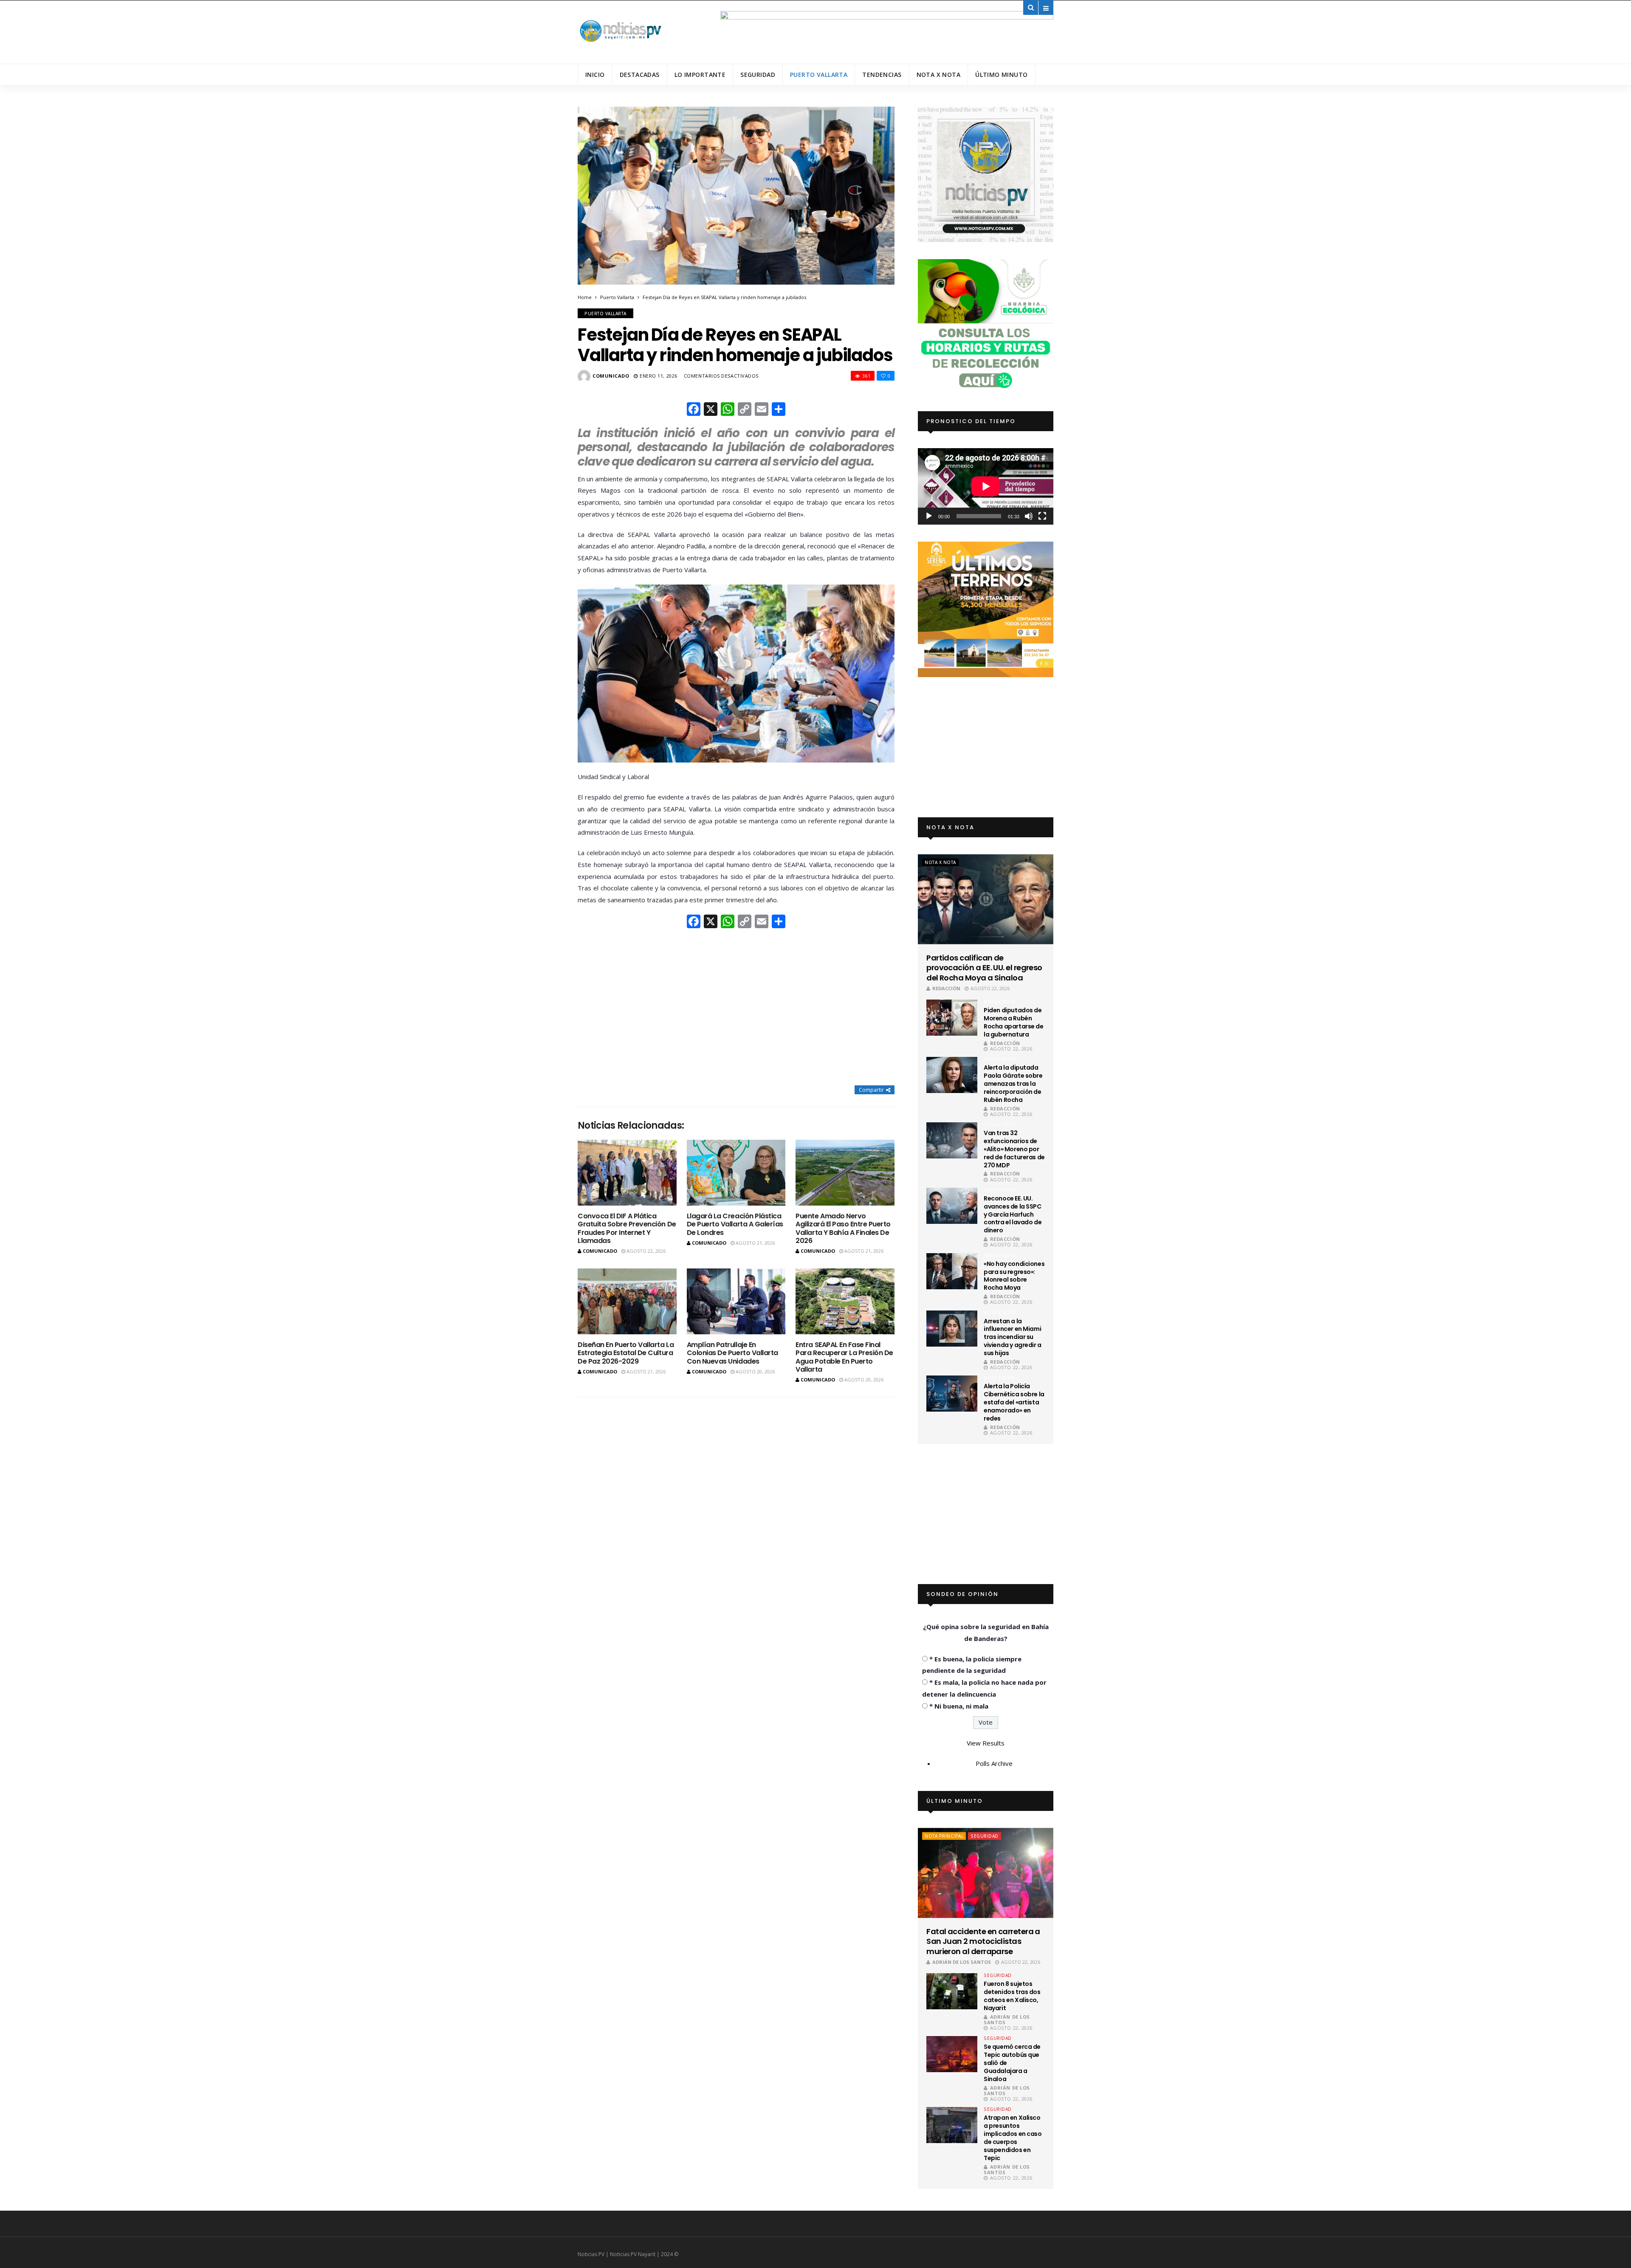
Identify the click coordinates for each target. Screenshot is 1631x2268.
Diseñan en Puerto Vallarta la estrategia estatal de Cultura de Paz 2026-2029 (626, 1353)
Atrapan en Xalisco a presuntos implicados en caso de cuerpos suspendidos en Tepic (1013, 2138)
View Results (986, 1743)
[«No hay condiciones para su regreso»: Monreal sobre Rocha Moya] (952, 1271)
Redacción (946, 988)
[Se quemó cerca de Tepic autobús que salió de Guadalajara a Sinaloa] (952, 2054)
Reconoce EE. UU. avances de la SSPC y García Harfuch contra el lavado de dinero (1013, 1214)
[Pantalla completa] (1042, 516)
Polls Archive (994, 1763)
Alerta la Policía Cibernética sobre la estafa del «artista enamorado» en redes (1014, 1402)
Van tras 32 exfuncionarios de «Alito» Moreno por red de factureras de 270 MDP (1014, 1149)
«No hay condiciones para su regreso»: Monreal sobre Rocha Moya (1014, 1276)
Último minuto (1001, 75)
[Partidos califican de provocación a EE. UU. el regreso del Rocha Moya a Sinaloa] (986, 899)
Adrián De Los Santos (962, 1962)
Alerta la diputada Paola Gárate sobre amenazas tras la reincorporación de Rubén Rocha (1013, 1084)
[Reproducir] (929, 516)
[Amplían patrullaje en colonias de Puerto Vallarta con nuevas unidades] (736, 1301)
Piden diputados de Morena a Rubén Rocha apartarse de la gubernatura (1013, 1022)
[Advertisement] (736, 1008)
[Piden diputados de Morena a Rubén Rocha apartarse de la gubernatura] (952, 1018)
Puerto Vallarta (819, 75)
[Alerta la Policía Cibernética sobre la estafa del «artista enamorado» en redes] (952, 1394)
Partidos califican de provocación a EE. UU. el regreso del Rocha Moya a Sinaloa (984, 968)
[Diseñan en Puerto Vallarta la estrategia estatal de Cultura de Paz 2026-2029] (627, 1301)
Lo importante (700, 75)
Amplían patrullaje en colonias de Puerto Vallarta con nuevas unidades (732, 1353)
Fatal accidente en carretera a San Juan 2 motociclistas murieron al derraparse (983, 1941)
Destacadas (640, 75)
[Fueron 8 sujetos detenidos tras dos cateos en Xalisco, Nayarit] (952, 1991)
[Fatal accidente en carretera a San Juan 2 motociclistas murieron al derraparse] (986, 1873)
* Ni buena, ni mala (959, 1706)
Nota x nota (939, 75)
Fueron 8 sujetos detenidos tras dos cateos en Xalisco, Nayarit (1012, 1996)
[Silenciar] (1029, 516)
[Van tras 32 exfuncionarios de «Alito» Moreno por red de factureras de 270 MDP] (952, 1140)
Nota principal (944, 1836)
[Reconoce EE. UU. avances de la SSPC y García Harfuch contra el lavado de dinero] (952, 1206)
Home (585, 297)
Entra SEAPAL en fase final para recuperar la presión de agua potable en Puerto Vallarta (844, 1357)
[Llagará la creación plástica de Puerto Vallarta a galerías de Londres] (736, 1173)
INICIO (595, 75)
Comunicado (611, 376)
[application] (986, 486)
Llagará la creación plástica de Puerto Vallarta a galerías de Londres (735, 1224)
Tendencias (882, 75)
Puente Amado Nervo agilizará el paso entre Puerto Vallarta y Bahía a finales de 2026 (843, 1228)
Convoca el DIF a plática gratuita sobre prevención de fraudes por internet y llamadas (627, 1228)
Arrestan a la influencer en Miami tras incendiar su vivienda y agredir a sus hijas (1013, 1337)
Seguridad (758, 75)
